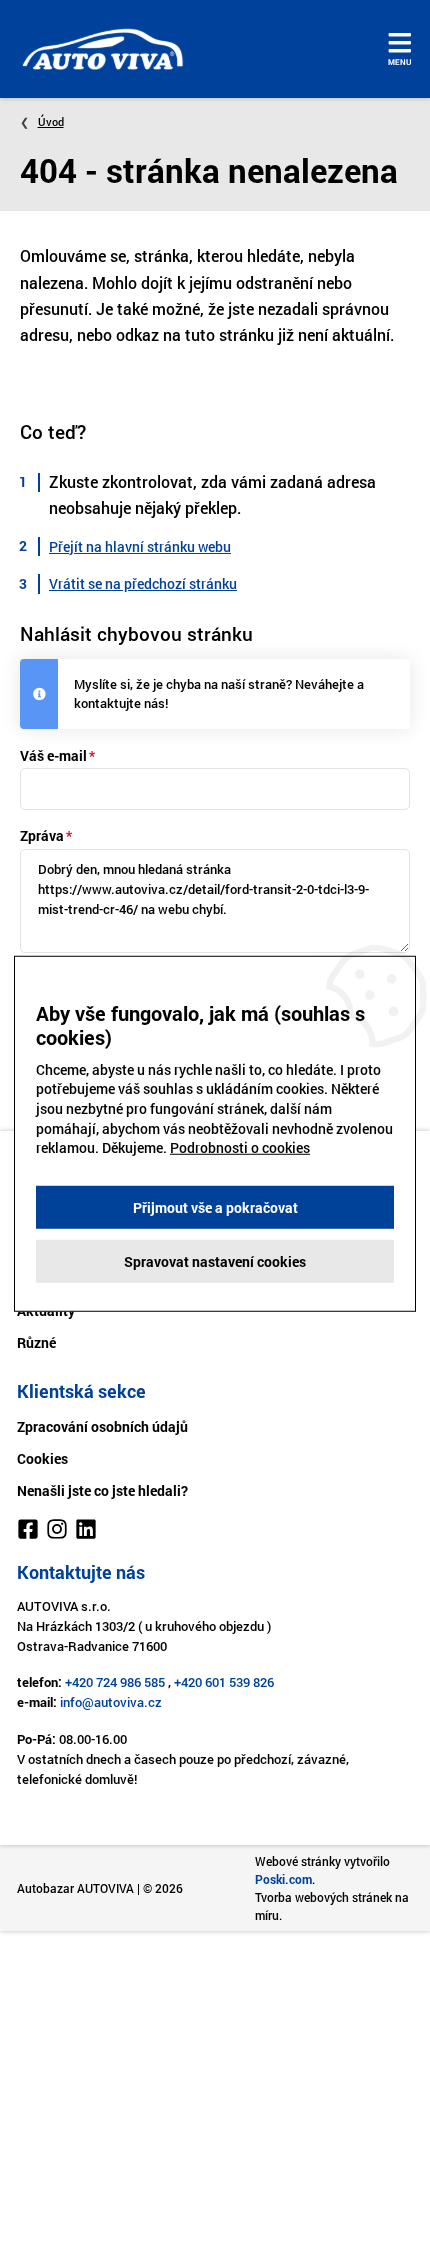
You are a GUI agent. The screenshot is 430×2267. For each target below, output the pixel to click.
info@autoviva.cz (111, 1702)
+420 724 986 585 (115, 1682)
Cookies (42, 1458)
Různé (36, 1342)
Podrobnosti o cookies (240, 1147)
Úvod (51, 121)
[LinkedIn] (86, 1532)
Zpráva (42, 835)
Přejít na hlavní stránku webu (140, 546)
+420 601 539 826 (224, 1682)
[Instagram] (57, 1532)
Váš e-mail (53, 755)
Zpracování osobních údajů (102, 1426)
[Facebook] (28, 1532)
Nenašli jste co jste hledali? (102, 1490)
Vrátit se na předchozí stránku (143, 583)
